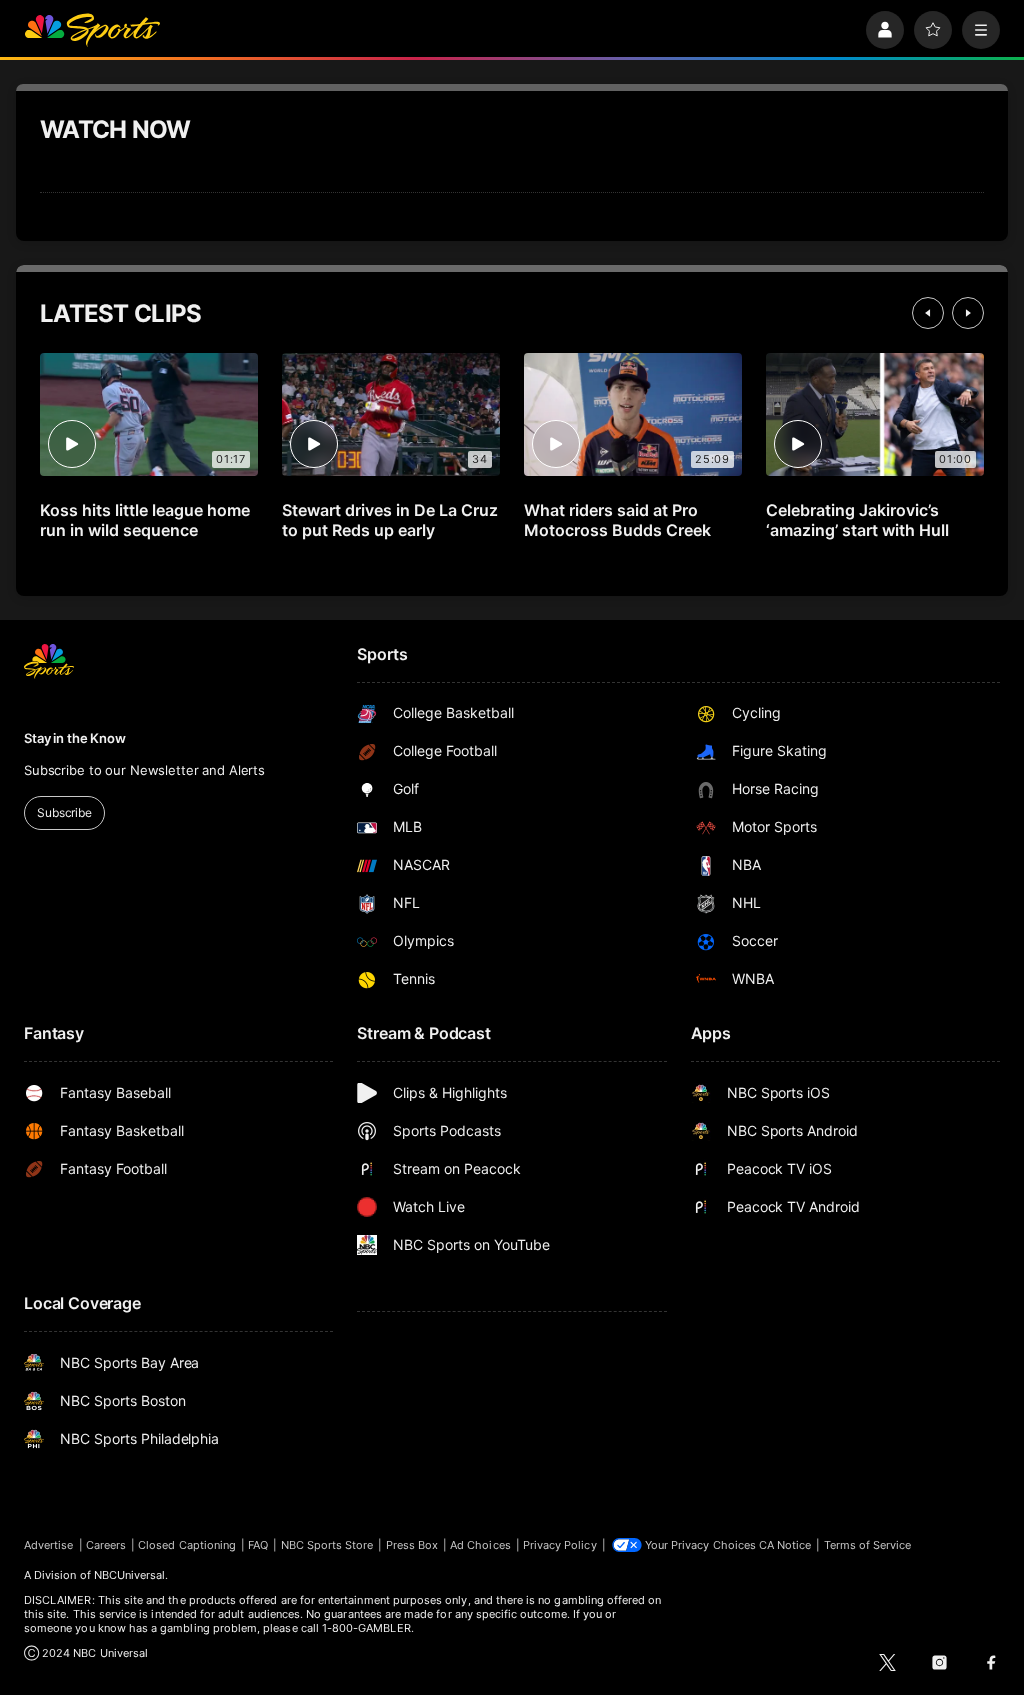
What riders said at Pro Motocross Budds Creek (617, 520)
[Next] (968, 313)
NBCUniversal (130, 1575)
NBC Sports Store (327, 1545)
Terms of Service (868, 1545)
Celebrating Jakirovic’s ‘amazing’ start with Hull (857, 520)
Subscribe (64, 812)
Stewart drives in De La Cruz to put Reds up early (390, 520)
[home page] (92, 30)
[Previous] (928, 313)
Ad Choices (480, 1545)
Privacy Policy (560, 1545)
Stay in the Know (75, 738)
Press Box (412, 1545)
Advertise (49, 1545)
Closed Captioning (187, 1545)
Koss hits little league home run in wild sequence (145, 520)
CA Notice (785, 1545)
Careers (106, 1545)
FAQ (258, 1545)
